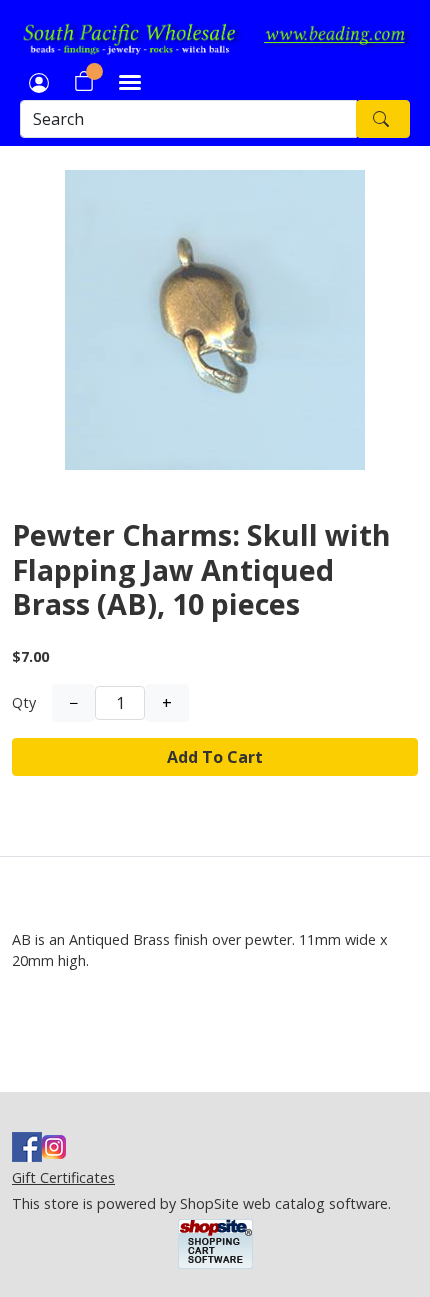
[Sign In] (39, 81)
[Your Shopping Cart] (84, 81)
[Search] (383, 119)
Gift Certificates (63, 1177)
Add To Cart (215, 757)
